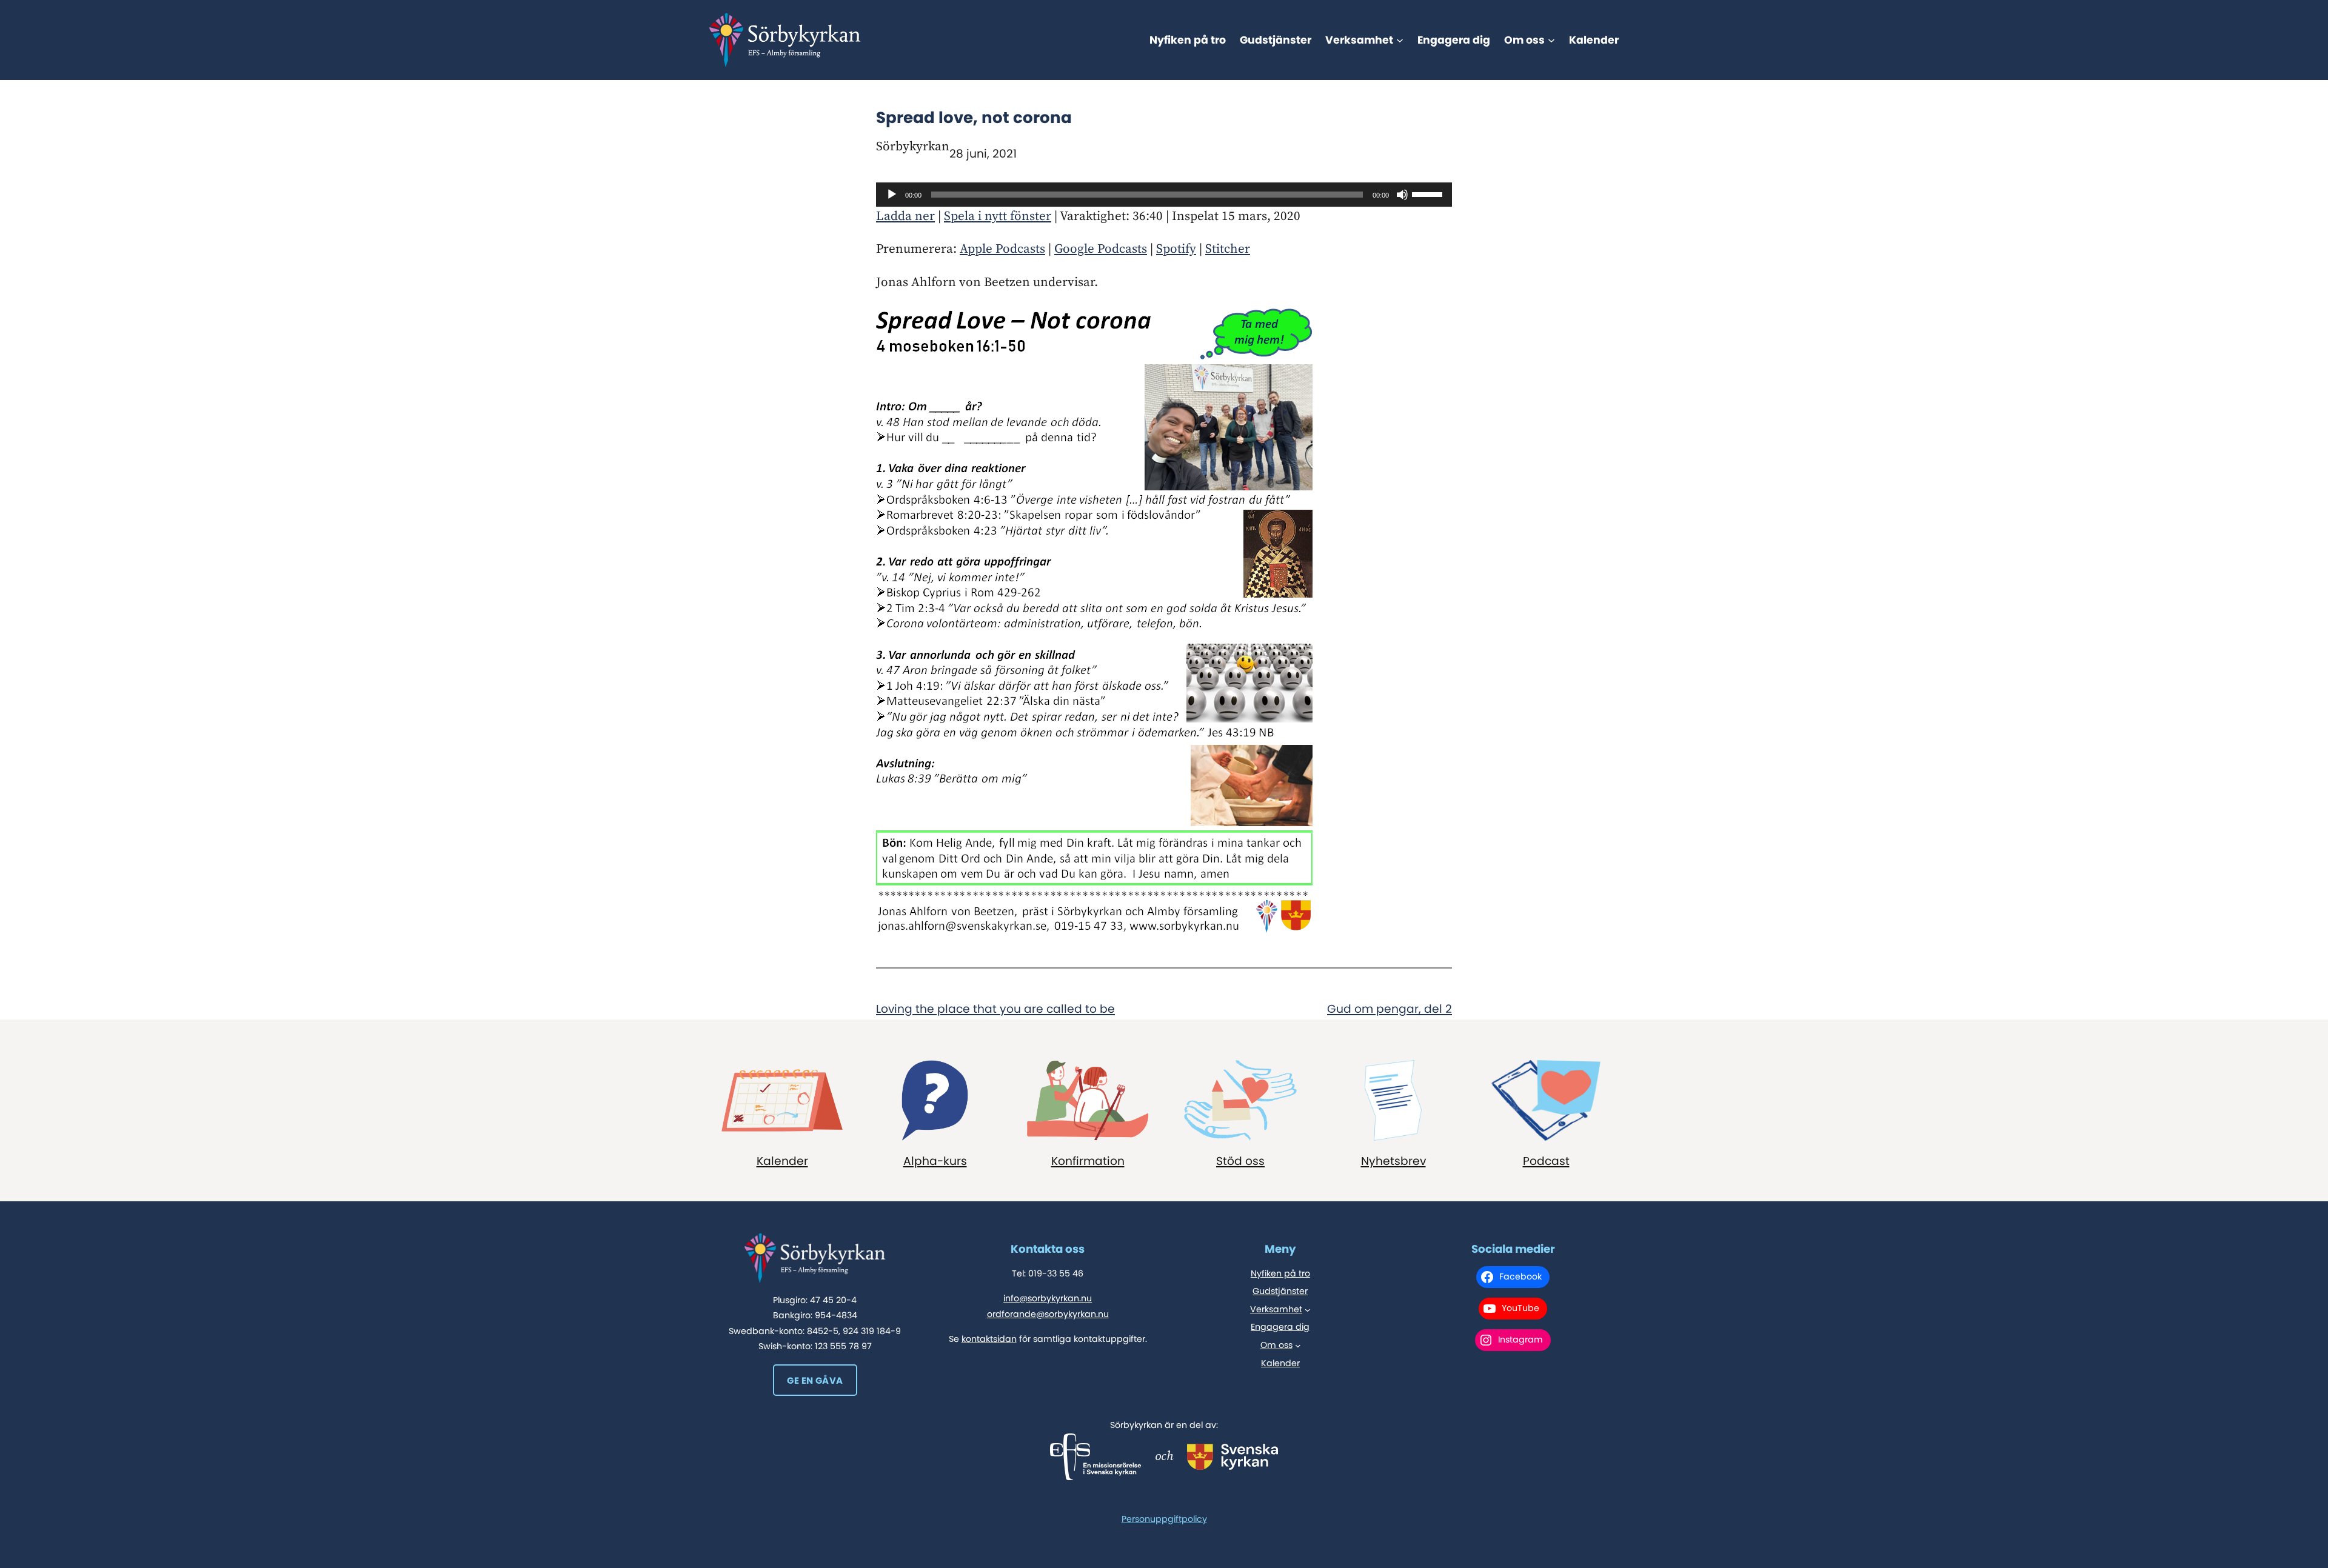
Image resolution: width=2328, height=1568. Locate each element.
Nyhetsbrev (1393, 1161)
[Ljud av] (1402, 195)
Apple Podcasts (1002, 249)
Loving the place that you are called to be (995, 1009)
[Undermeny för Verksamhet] (1400, 40)
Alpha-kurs (935, 1161)
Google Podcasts (1101, 249)
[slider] (1429, 193)
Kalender (782, 1161)
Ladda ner (905, 216)
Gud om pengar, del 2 (1390, 1009)
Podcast (1546, 1161)
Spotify (1176, 249)
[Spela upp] (892, 195)
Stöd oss (1240, 1161)
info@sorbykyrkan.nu (1048, 1298)
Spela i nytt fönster (998, 216)
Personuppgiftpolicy (1164, 1519)
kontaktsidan (989, 1339)
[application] (1164, 195)
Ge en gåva (815, 1380)
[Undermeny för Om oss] (1551, 40)
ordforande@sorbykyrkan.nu (1048, 1314)
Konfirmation (1088, 1161)
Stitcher (1228, 249)
